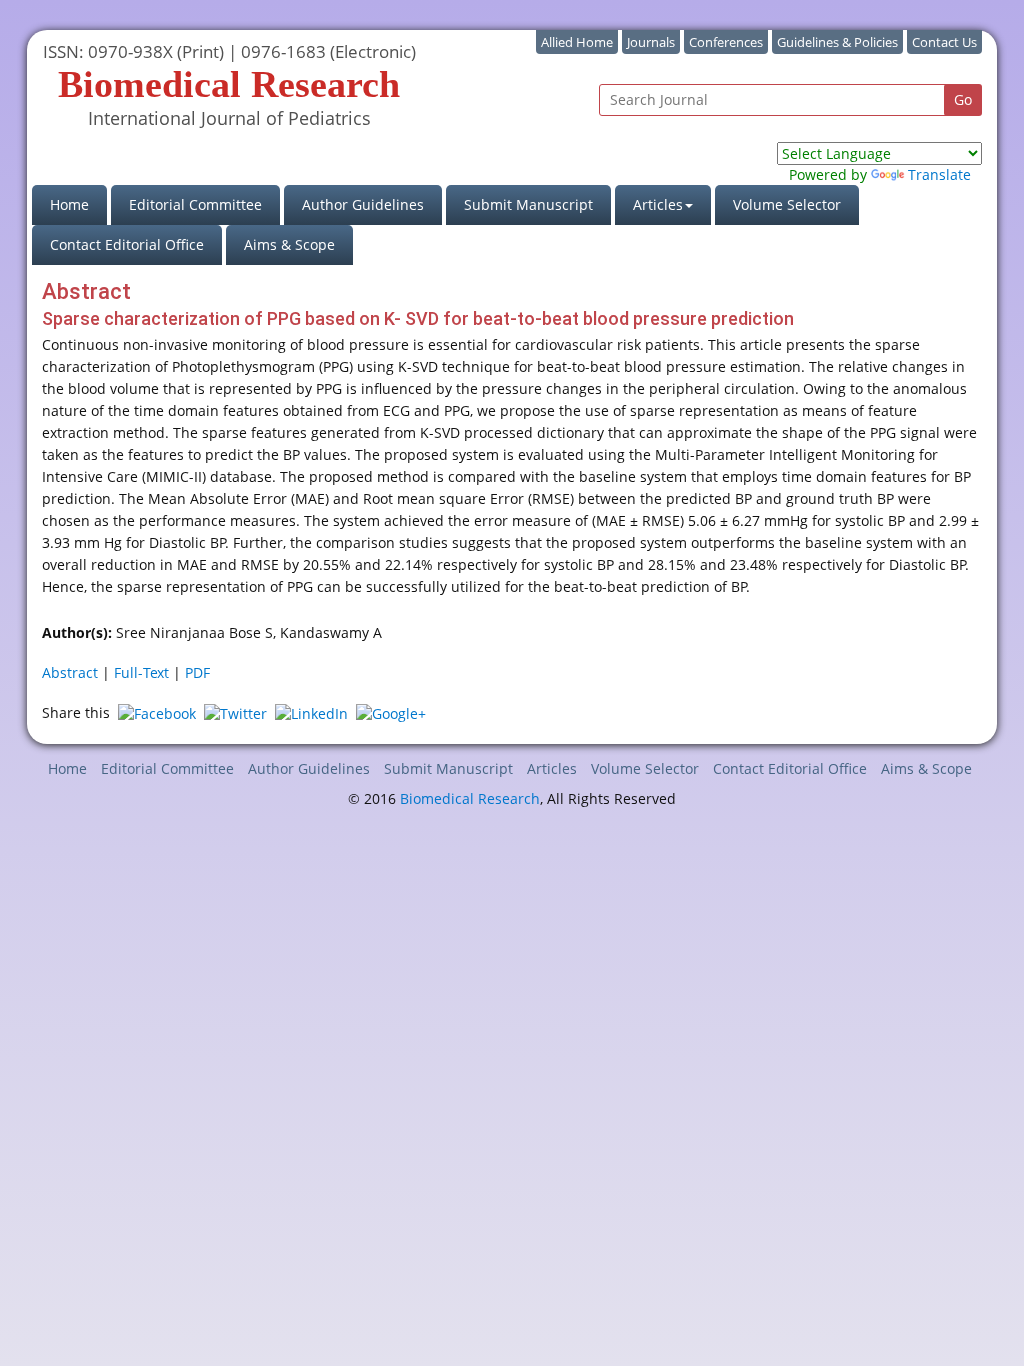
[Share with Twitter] (235, 712)
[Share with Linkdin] (311, 712)
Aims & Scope (289, 244)
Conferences (726, 42)
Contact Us (944, 42)
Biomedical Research (470, 798)
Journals (651, 42)
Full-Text (141, 672)
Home (78, 204)
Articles (552, 768)
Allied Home (577, 42)
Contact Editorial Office (127, 244)
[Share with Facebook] (157, 712)
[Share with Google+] (391, 712)
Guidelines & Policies (837, 42)
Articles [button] (658, 204)
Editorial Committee (195, 204)
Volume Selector (787, 204)
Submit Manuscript (528, 204)
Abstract (70, 672)
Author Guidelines (363, 204)
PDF (197, 672)
